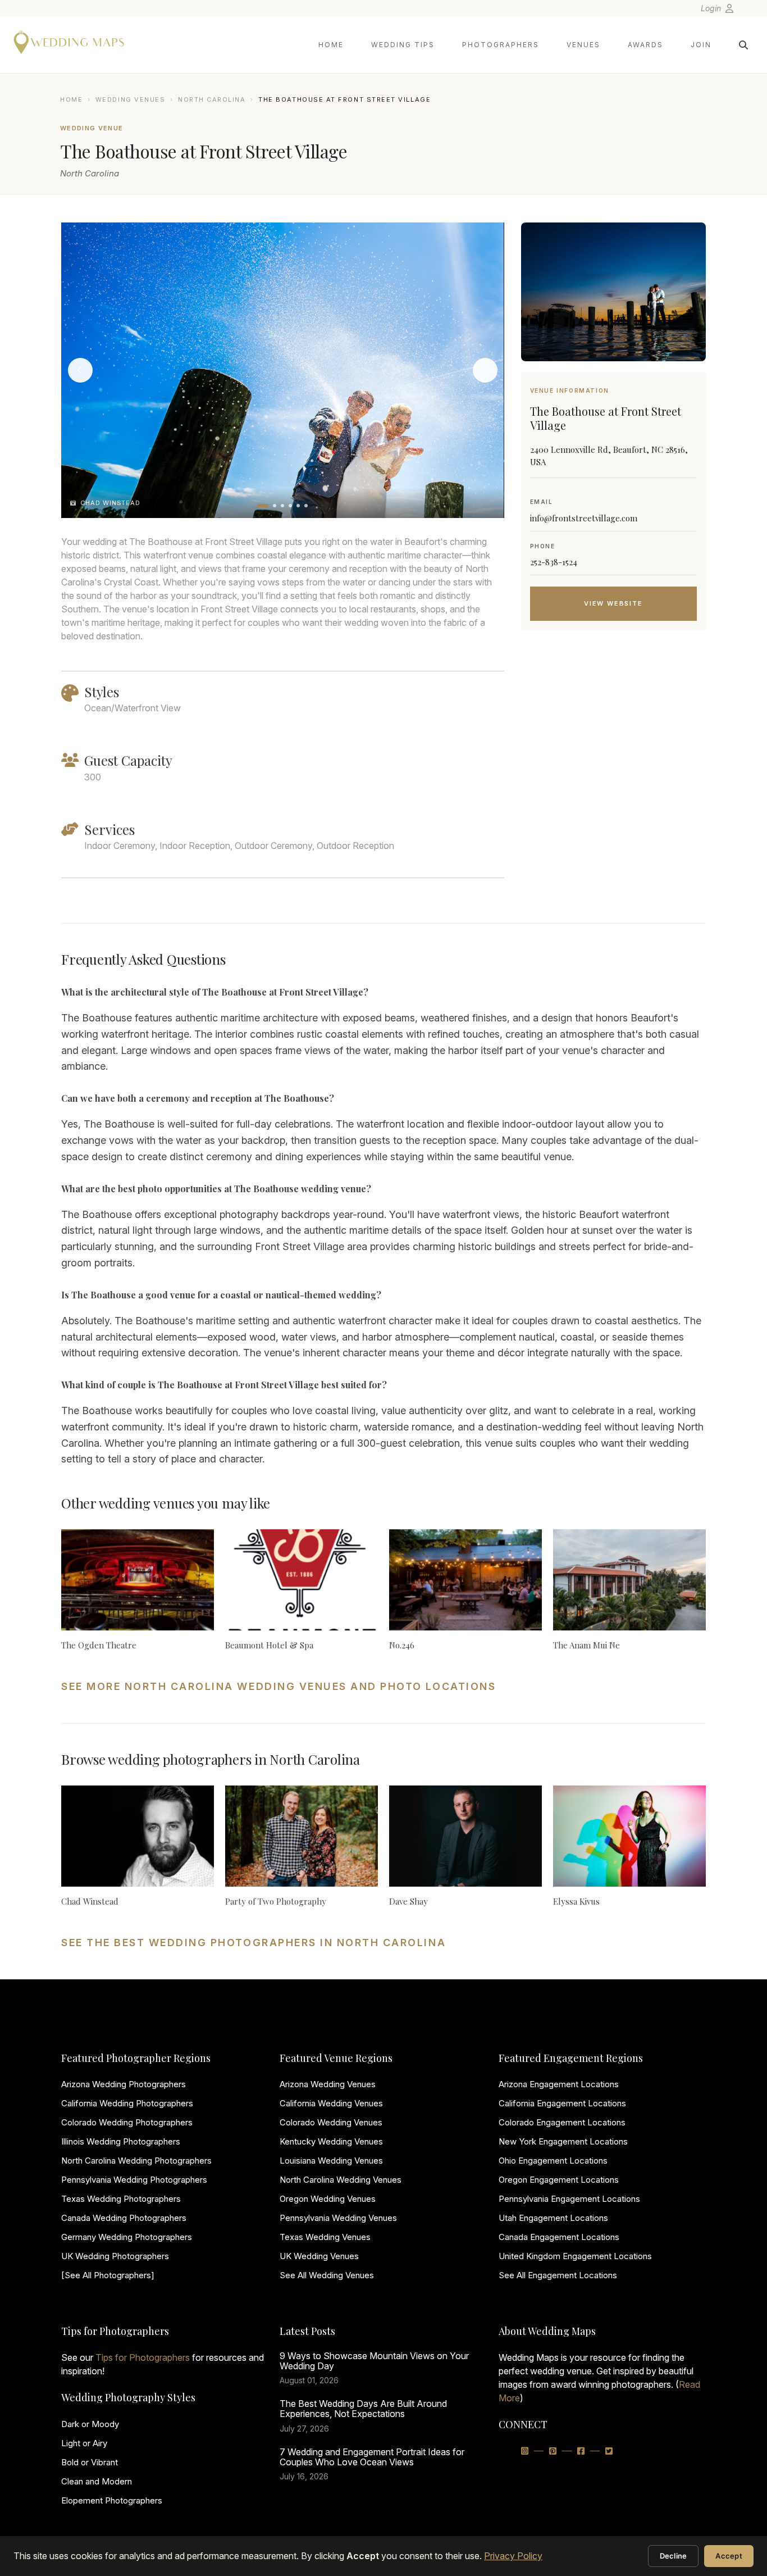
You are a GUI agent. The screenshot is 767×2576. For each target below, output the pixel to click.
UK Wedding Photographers (115, 2256)
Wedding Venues (131, 99)
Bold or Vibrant (90, 2462)
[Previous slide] (80, 370)
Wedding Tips (403, 45)
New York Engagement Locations (563, 2141)
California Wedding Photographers (127, 2103)
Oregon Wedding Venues (328, 2199)
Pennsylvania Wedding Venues (338, 2218)
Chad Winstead (90, 1901)
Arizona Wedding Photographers (124, 2084)
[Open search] (743, 45)
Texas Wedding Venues (325, 2237)
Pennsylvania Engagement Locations (569, 2199)
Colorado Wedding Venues (331, 2122)
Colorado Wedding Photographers (127, 2122)
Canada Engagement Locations (559, 2237)
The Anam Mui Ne (586, 1645)
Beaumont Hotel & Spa (269, 1645)
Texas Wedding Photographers (121, 2199)
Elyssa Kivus (576, 1901)
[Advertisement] (613, 728)
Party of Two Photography (276, 1901)
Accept (729, 2556)
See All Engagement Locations (558, 2275)
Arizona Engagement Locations (559, 2084)
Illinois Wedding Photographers (121, 2141)
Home (331, 45)
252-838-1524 (554, 562)
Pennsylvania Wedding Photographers (134, 2180)
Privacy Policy (513, 2556)
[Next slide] (485, 370)
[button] (263, 506)
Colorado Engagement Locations (562, 2122)
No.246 (402, 1645)
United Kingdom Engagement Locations (575, 2256)
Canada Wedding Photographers (124, 2218)
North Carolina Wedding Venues (341, 2180)
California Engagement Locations (562, 2103)
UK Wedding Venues (319, 2256)
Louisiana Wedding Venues (331, 2161)
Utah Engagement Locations (553, 2218)
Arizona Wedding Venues (328, 2084)
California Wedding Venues (331, 2103)
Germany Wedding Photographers (127, 2237)
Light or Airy (84, 2443)
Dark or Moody (90, 2424)
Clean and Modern (97, 2481)
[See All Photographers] (108, 2275)
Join (701, 45)
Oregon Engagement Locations (559, 2180)
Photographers (501, 45)
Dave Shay (408, 1901)
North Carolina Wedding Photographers (136, 2161)
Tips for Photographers (143, 2357)
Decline (674, 2556)
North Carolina (212, 99)
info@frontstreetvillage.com (584, 518)
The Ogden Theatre (99, 1645)
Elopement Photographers (112, 2500)
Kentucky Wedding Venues (331, 2141)
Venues (583, 45)
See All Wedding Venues (327, 2275)
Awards (645, 45)
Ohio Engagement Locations (553, 2161)
